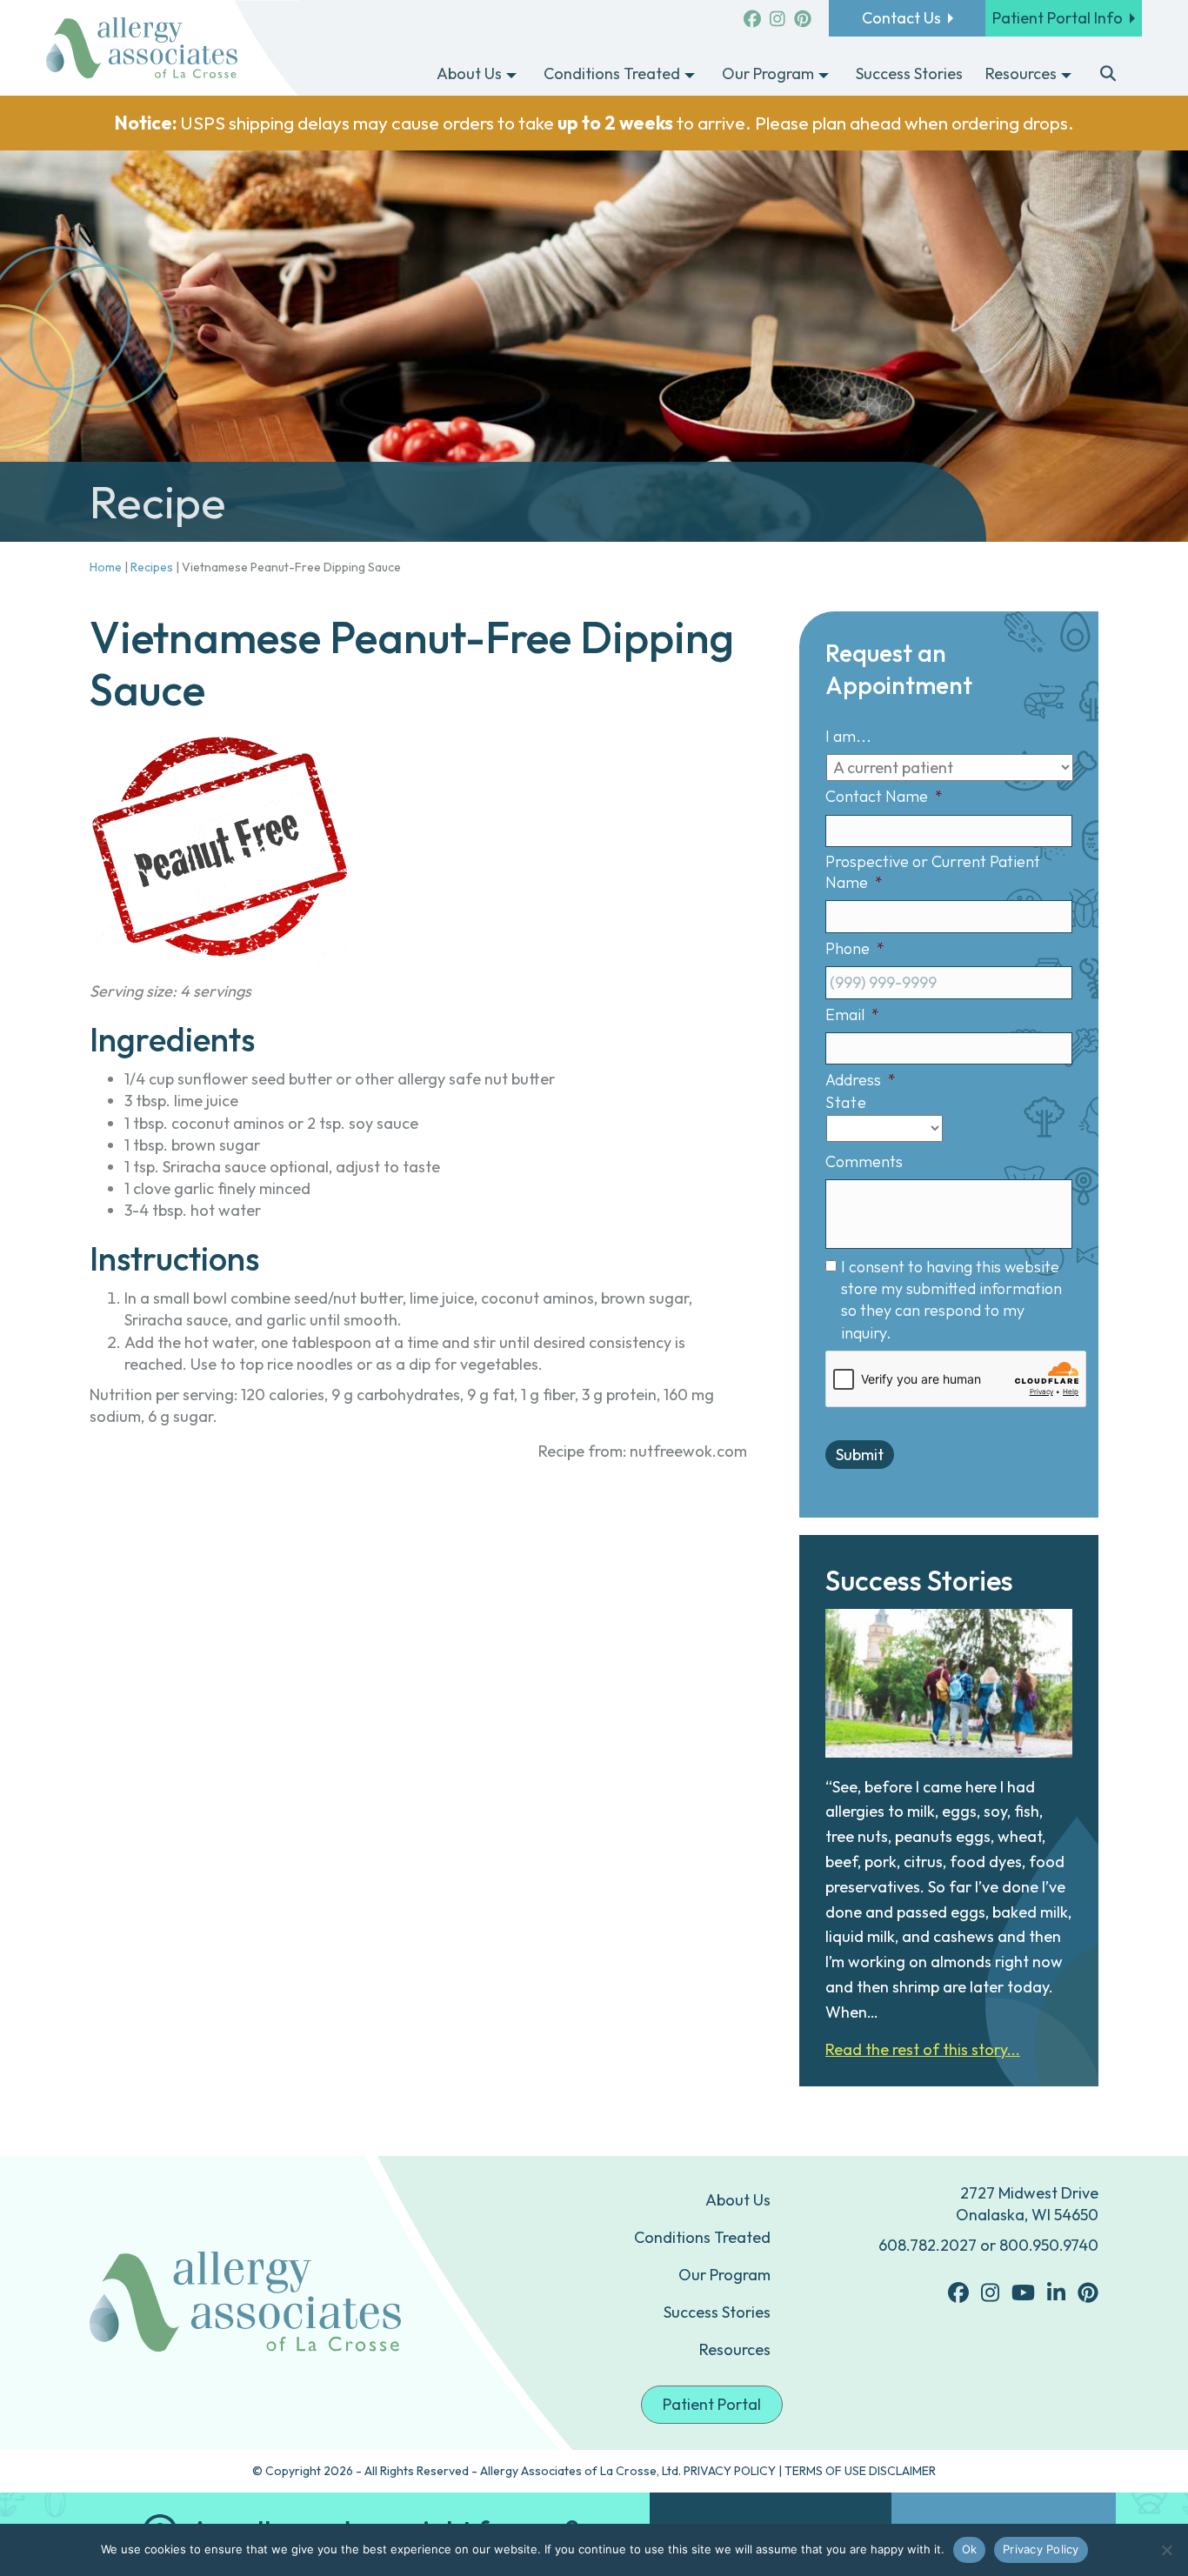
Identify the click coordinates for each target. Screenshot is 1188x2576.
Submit (860, 1455)
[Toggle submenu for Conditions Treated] (690, 75)
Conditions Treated (702, 2237)
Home (106, 567)
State (846, 1102)
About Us (738, 2200)
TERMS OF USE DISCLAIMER (860, 2471)
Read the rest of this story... (923, 2049)
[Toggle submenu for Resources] (1066, 75)
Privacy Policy (1041, 2549)
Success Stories (717, 2312)
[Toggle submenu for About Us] (511, 75)
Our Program (724, 2275)
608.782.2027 (928, 2245)
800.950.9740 (1049, 2245)
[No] (1166, 2550)
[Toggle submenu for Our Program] (824, 75)
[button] (1108, 75)
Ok (970, 2549)
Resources (735, 2349)
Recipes (152, 567)
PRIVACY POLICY (730, 2471)
